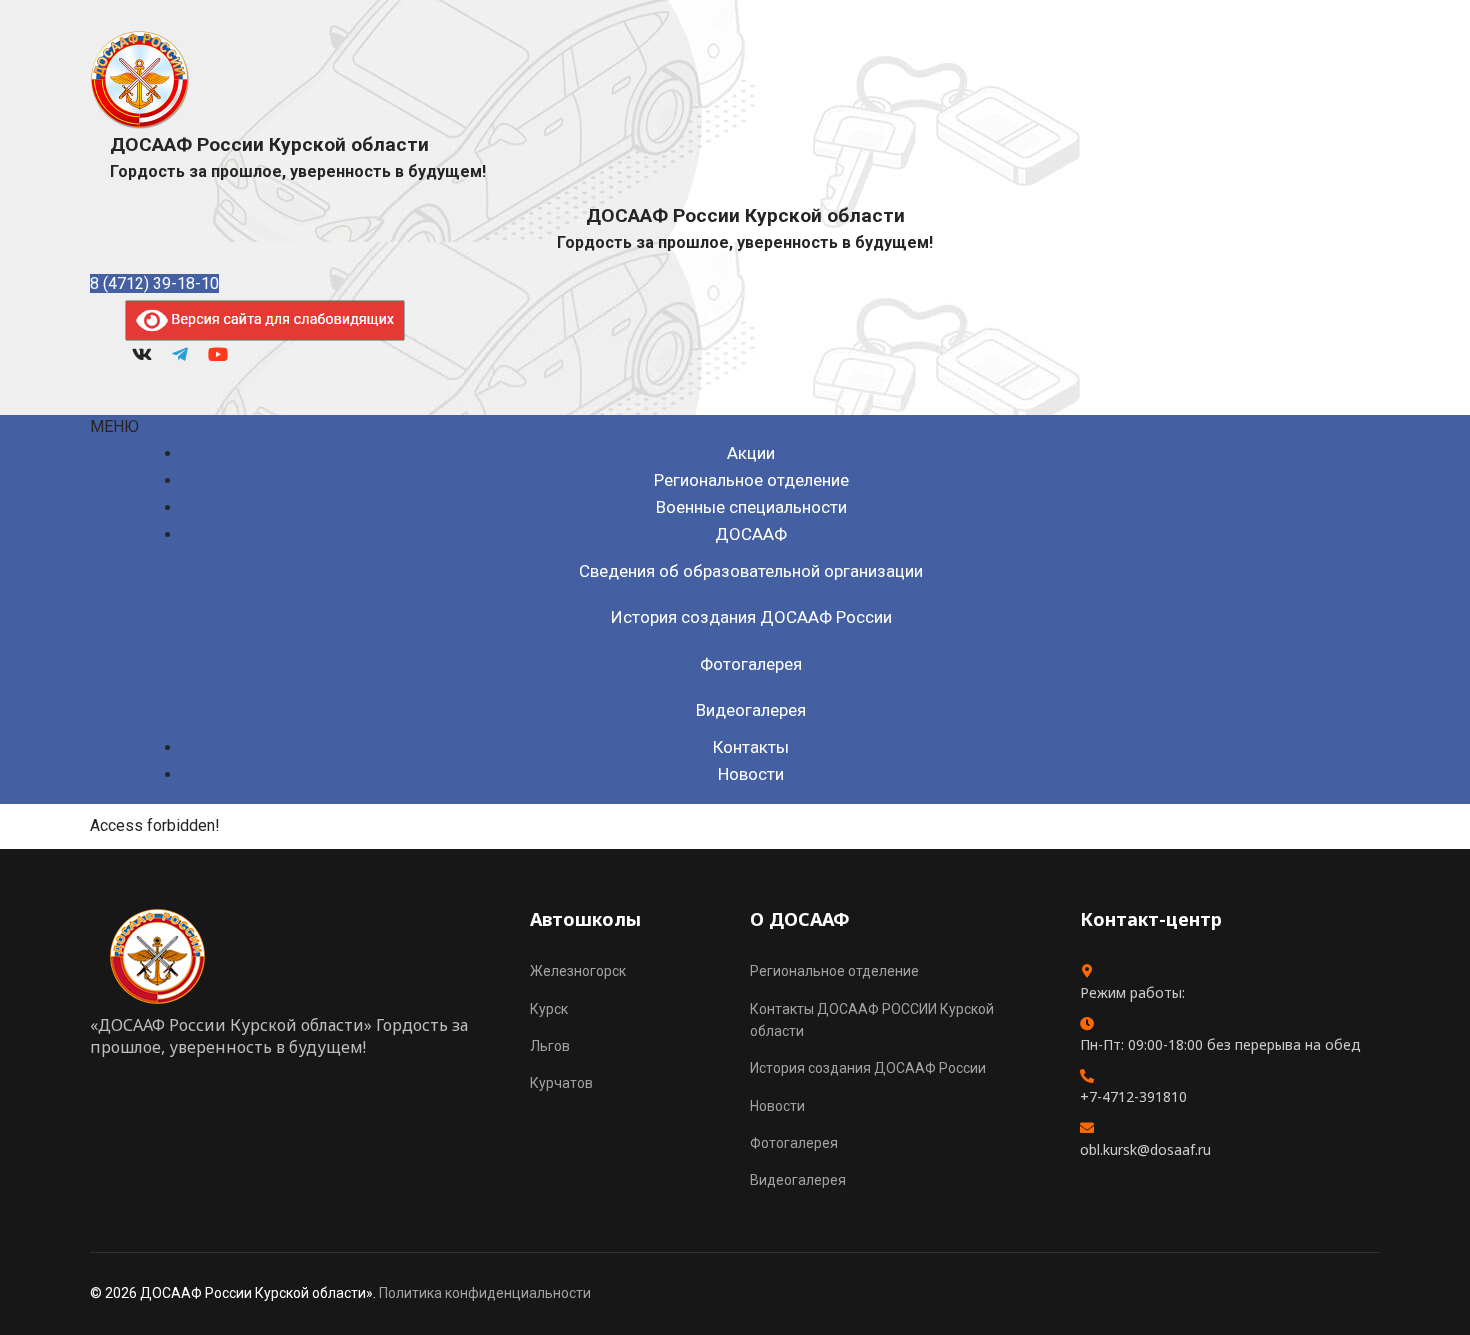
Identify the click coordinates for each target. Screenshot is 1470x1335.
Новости (751, 774)
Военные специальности (751, 507)
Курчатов (561, 1083)
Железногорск (578, 971)
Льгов (550, 1046)
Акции (751, 453)
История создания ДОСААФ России (751, 617)
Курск (549, 1009)
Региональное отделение (751, 480)
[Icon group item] (142, 356)
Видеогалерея (751, 710)
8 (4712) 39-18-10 (154, 283)
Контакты (751, 747)
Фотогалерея (751, 664)
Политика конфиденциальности (485, 1293)
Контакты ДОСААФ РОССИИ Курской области (872, 1020)
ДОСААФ (751, 534)
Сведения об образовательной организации (751, 571)
